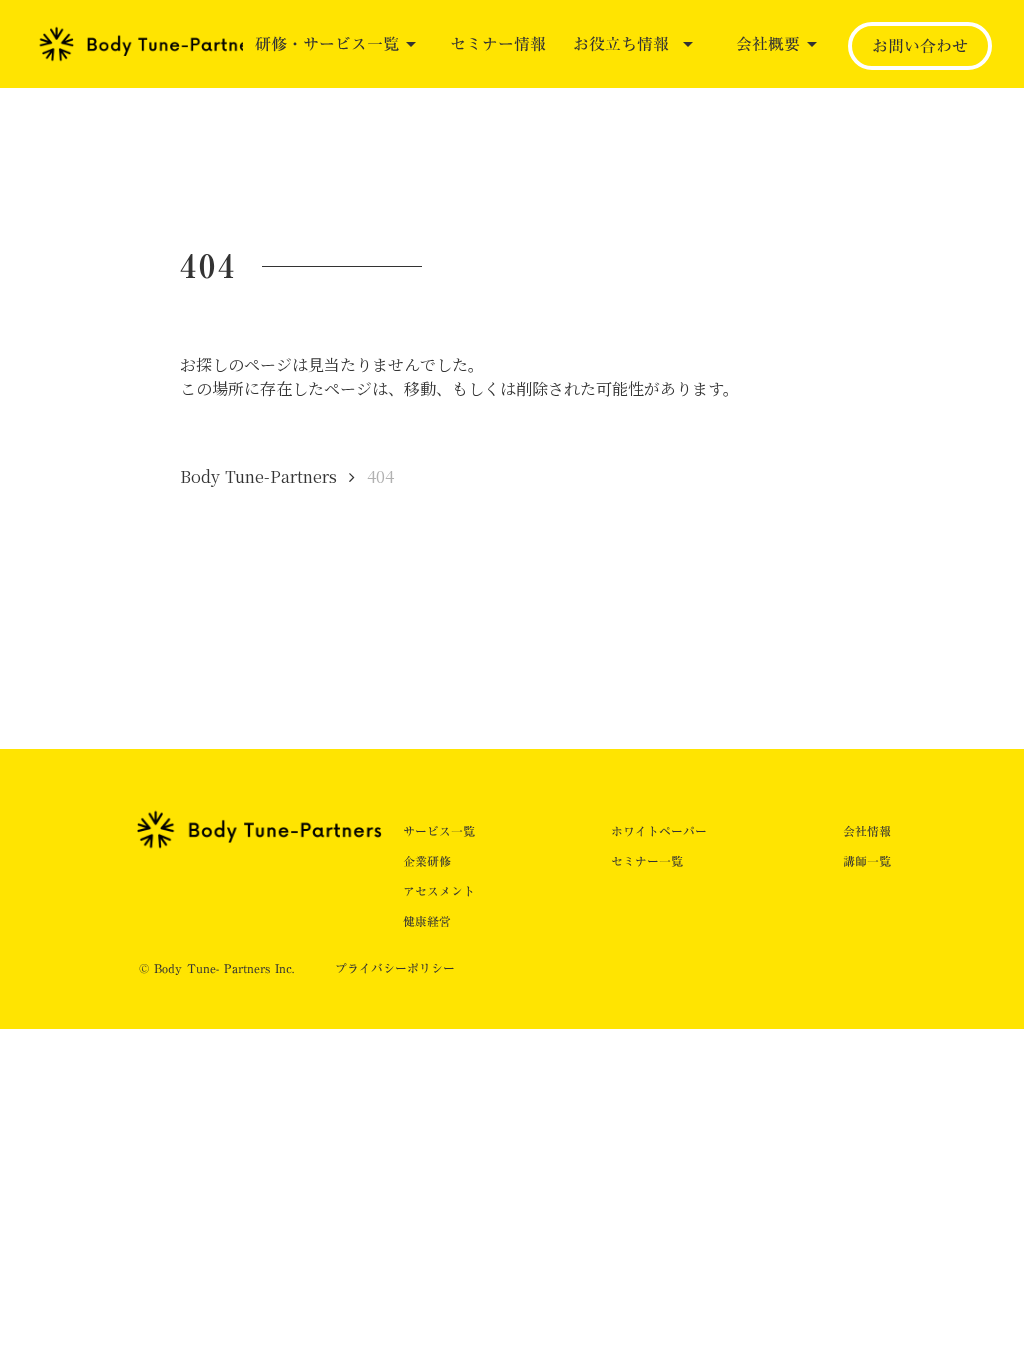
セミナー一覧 (647, 861)
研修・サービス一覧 (327, 44)
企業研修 (427, 861)
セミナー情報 (498, 44)
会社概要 (768, 44)
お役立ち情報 (621, 44)
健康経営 (427, 921)
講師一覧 (867, 861)
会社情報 (867, 831)
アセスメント (439, 891)
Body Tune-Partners (258, 476)
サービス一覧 (439, 831)
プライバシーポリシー (395, 968)
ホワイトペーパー (659, 831)
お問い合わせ (920, 46)
